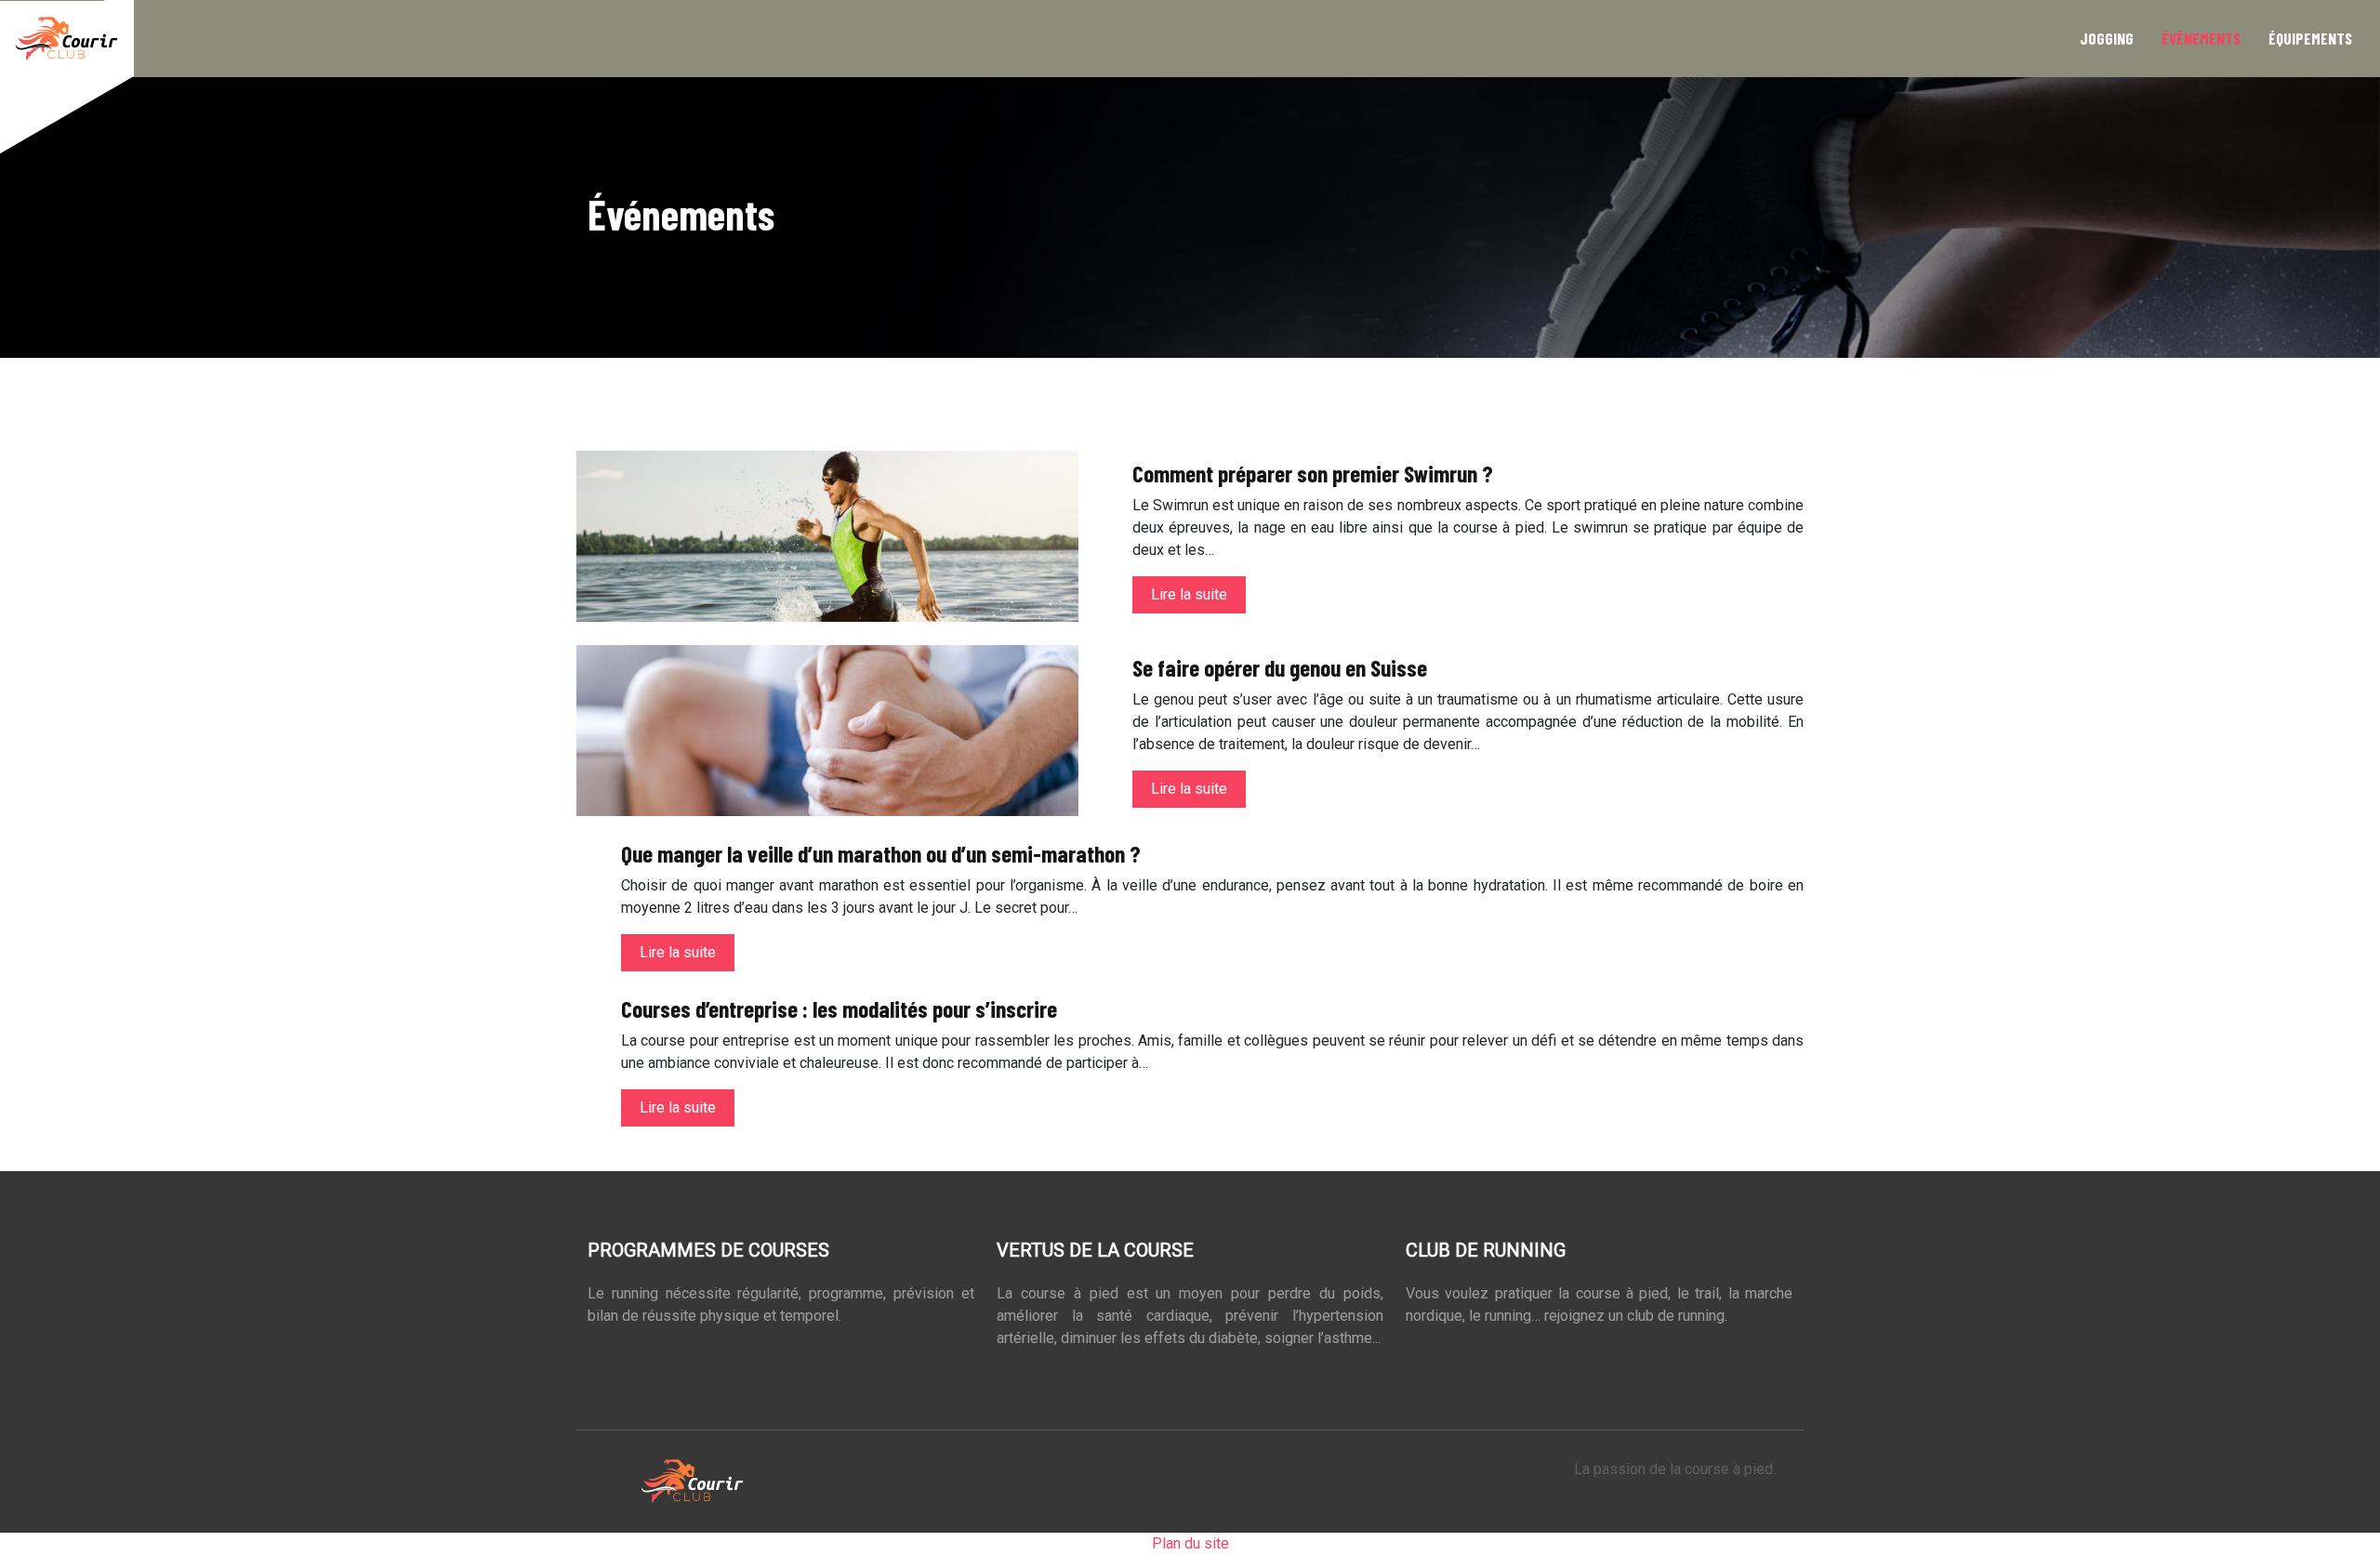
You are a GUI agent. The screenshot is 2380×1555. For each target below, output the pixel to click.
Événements (2201, 38)
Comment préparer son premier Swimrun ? (1313, 473)
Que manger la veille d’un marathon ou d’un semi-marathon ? (881, 853)
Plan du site (1190, 1543)
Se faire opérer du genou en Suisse (1280, 667)
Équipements (2310, 38)
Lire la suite (1189, 594)
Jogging (2107, 38)
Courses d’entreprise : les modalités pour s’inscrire (839, 1008)
